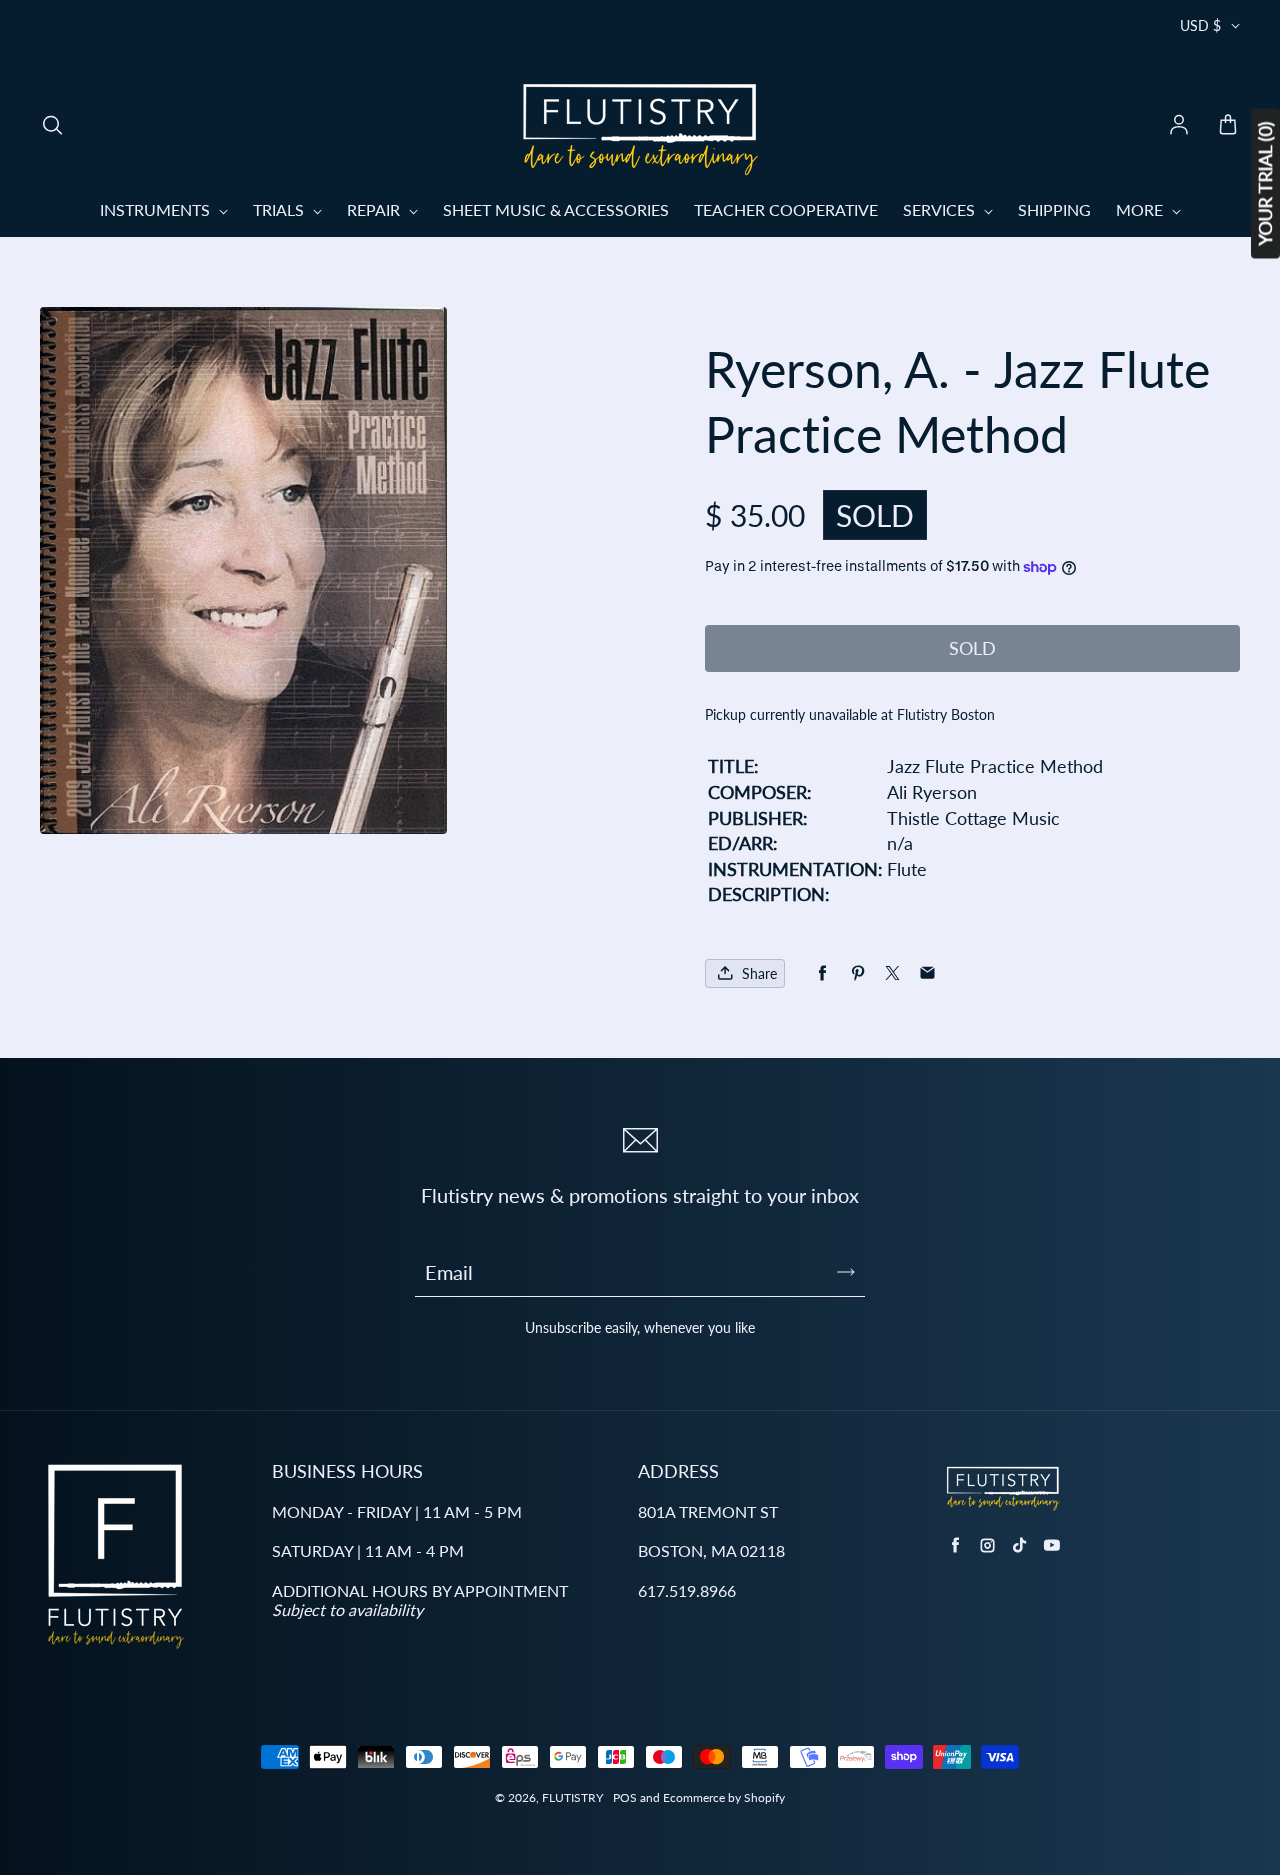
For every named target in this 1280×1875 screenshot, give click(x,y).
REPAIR (375, 209)
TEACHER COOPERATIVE (786, 209)
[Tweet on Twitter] (892, 973)
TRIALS (280, 209)
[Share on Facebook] (822, 973)
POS (625, 1797)
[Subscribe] (846, 1272)
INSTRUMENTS (157, 209)
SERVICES (941, 209)
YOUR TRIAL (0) (1265, 184)
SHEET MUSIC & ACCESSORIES (556, 209)
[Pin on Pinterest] (857, 973)
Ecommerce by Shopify (724, 1797)
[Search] (52, 126)
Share (759, 973)
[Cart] (1228, 126)
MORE (1141, 209)
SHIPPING (1054, 209)
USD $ (1200, 25)
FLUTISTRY (572, 1797)
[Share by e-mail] (927, 973)
